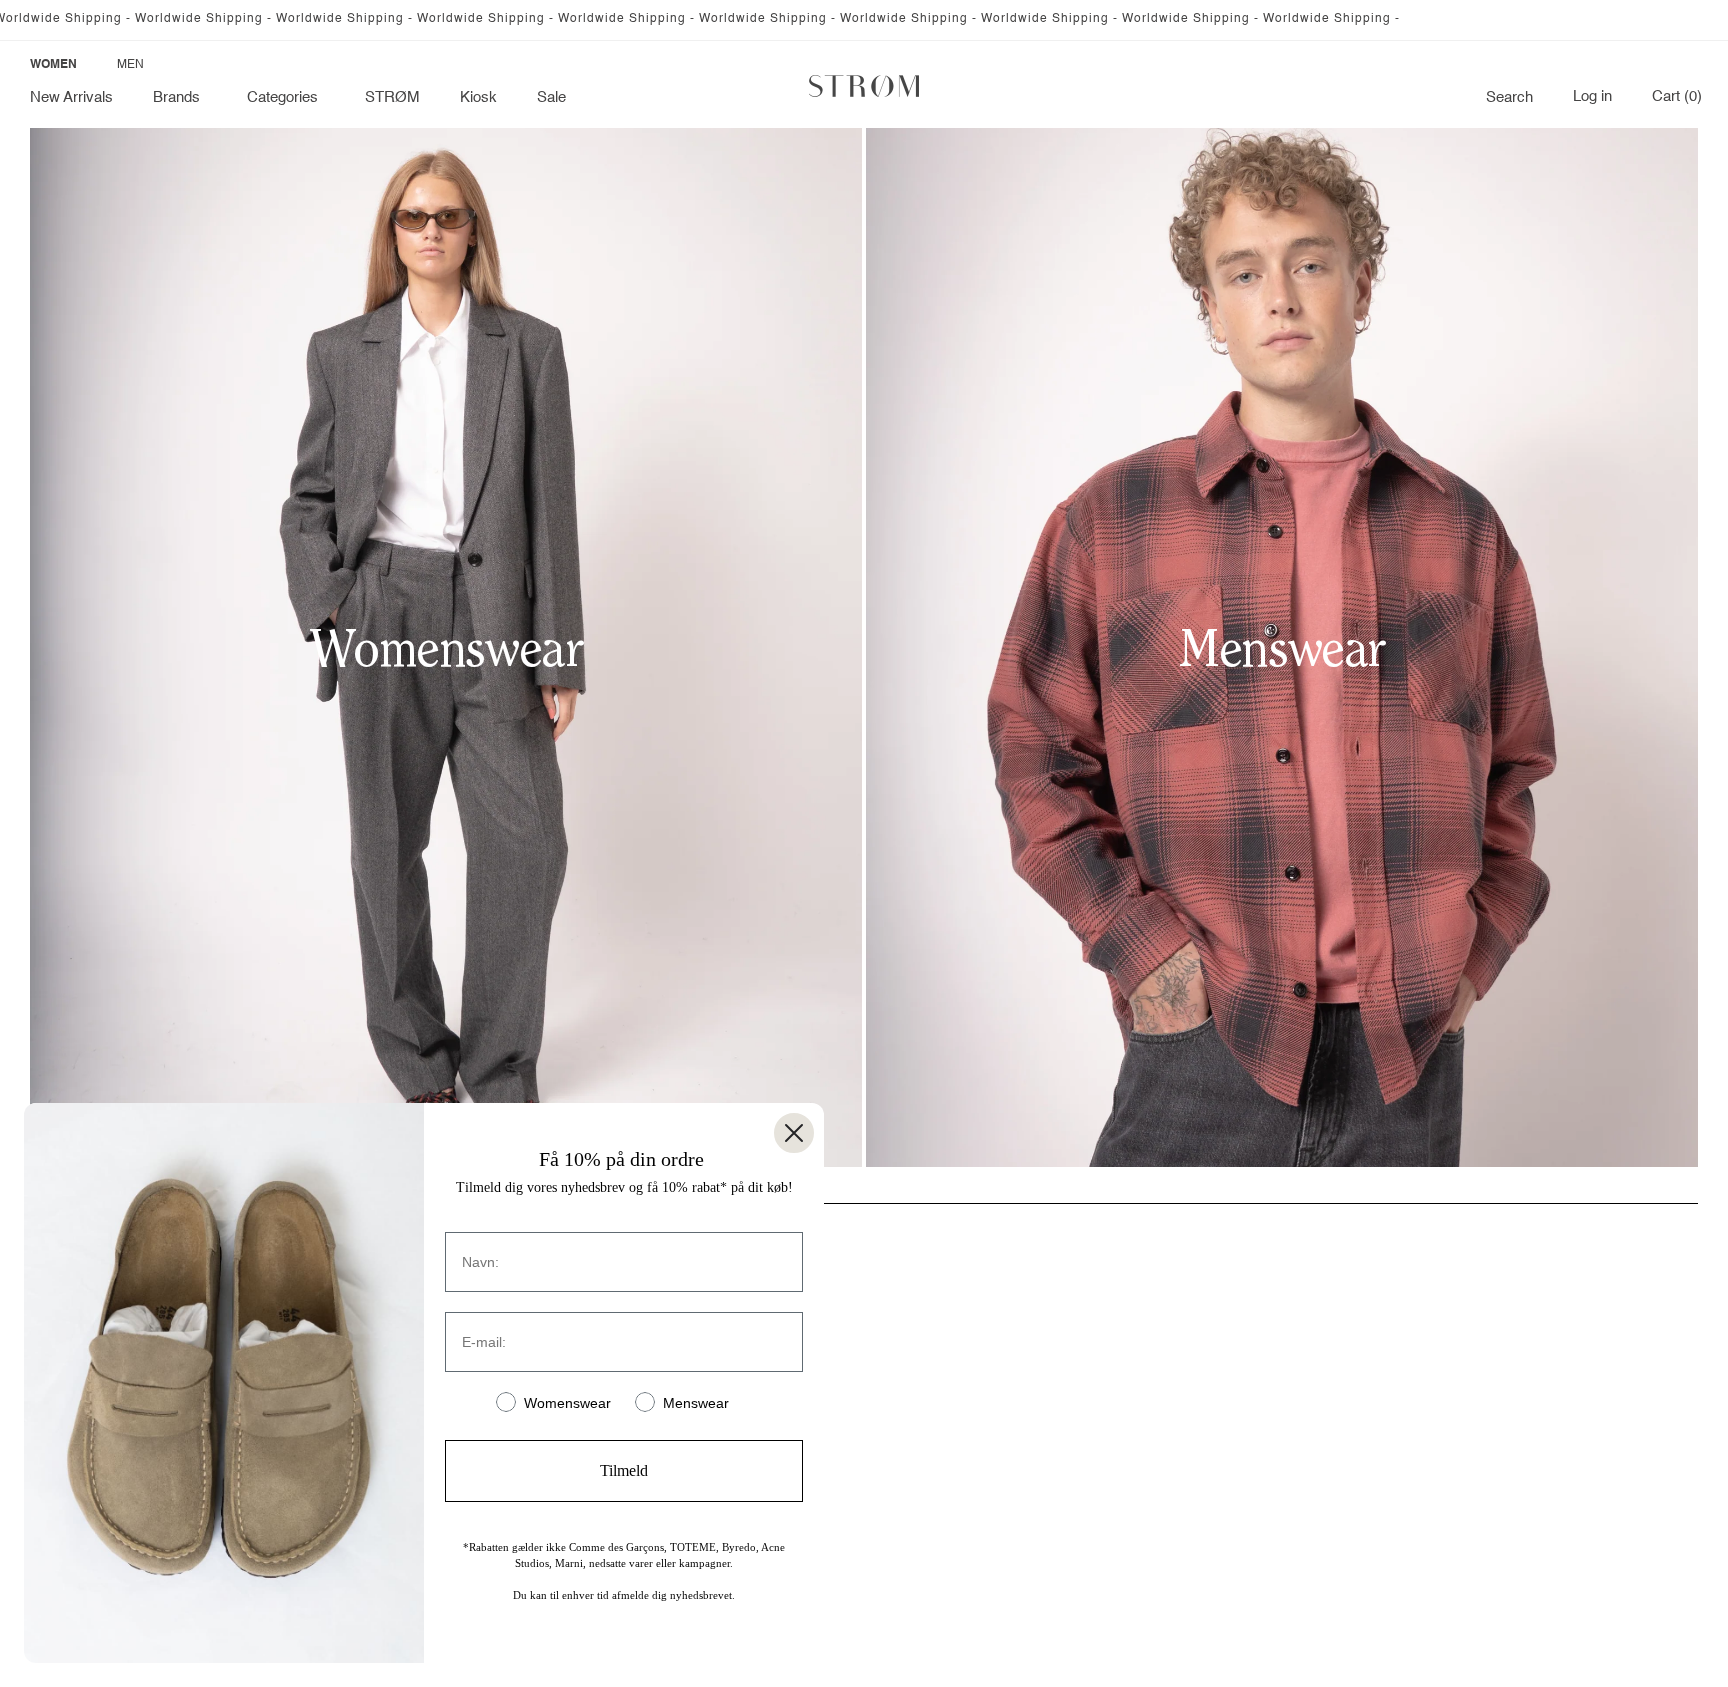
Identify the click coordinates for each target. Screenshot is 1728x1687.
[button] (180, 98)
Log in (1592, 97)
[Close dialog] (794, 1133)
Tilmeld (624, 1470)
